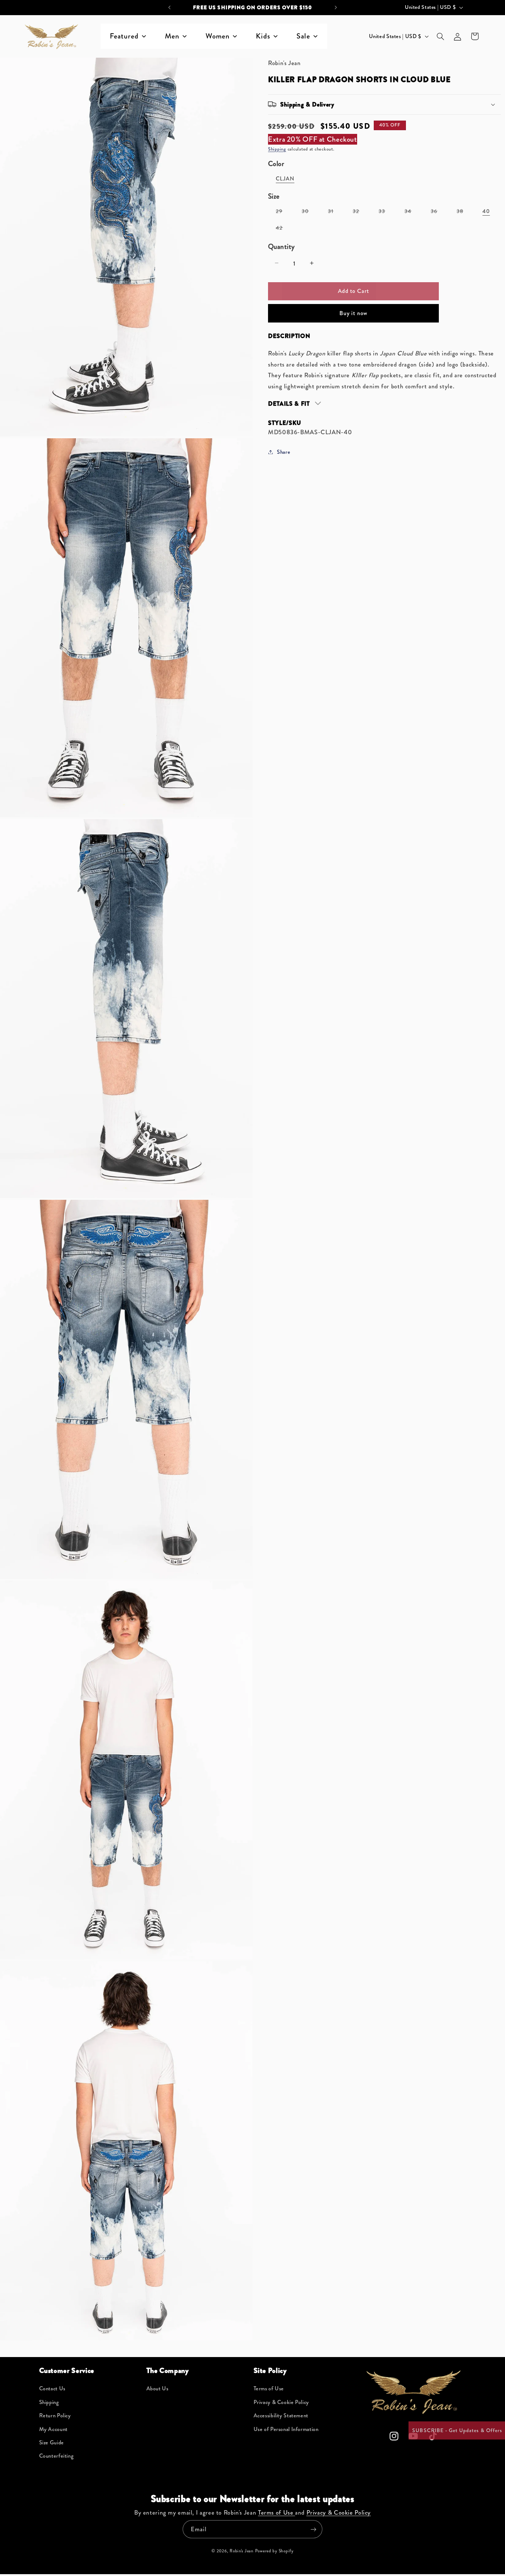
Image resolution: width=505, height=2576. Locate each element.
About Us (157, 2389)
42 (283, 229)
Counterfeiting (57, 2456)
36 (438, 212)
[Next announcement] (336, 7)
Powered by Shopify (274, 2551)
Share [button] (284, 452)
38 (464, 212)
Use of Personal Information (286, 2429)
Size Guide (52, 2443)
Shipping (277, 149)
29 (283, 212)
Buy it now (353, 313)
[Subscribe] (313, 2529)
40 (486, 211)
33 (386, 212)
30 (309, 212)
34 (412, 212)
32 (360, 212)
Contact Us (52, 2389)
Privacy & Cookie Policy (282, 2402)
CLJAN (285, 178)
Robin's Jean (242, 2551)
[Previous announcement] (169, 7)
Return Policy (55, 2416)
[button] (440, 36)
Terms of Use (269, 2389)
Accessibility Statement (281, 2416)
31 (335, 212)
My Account (53, 2429)
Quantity (281, 246)
